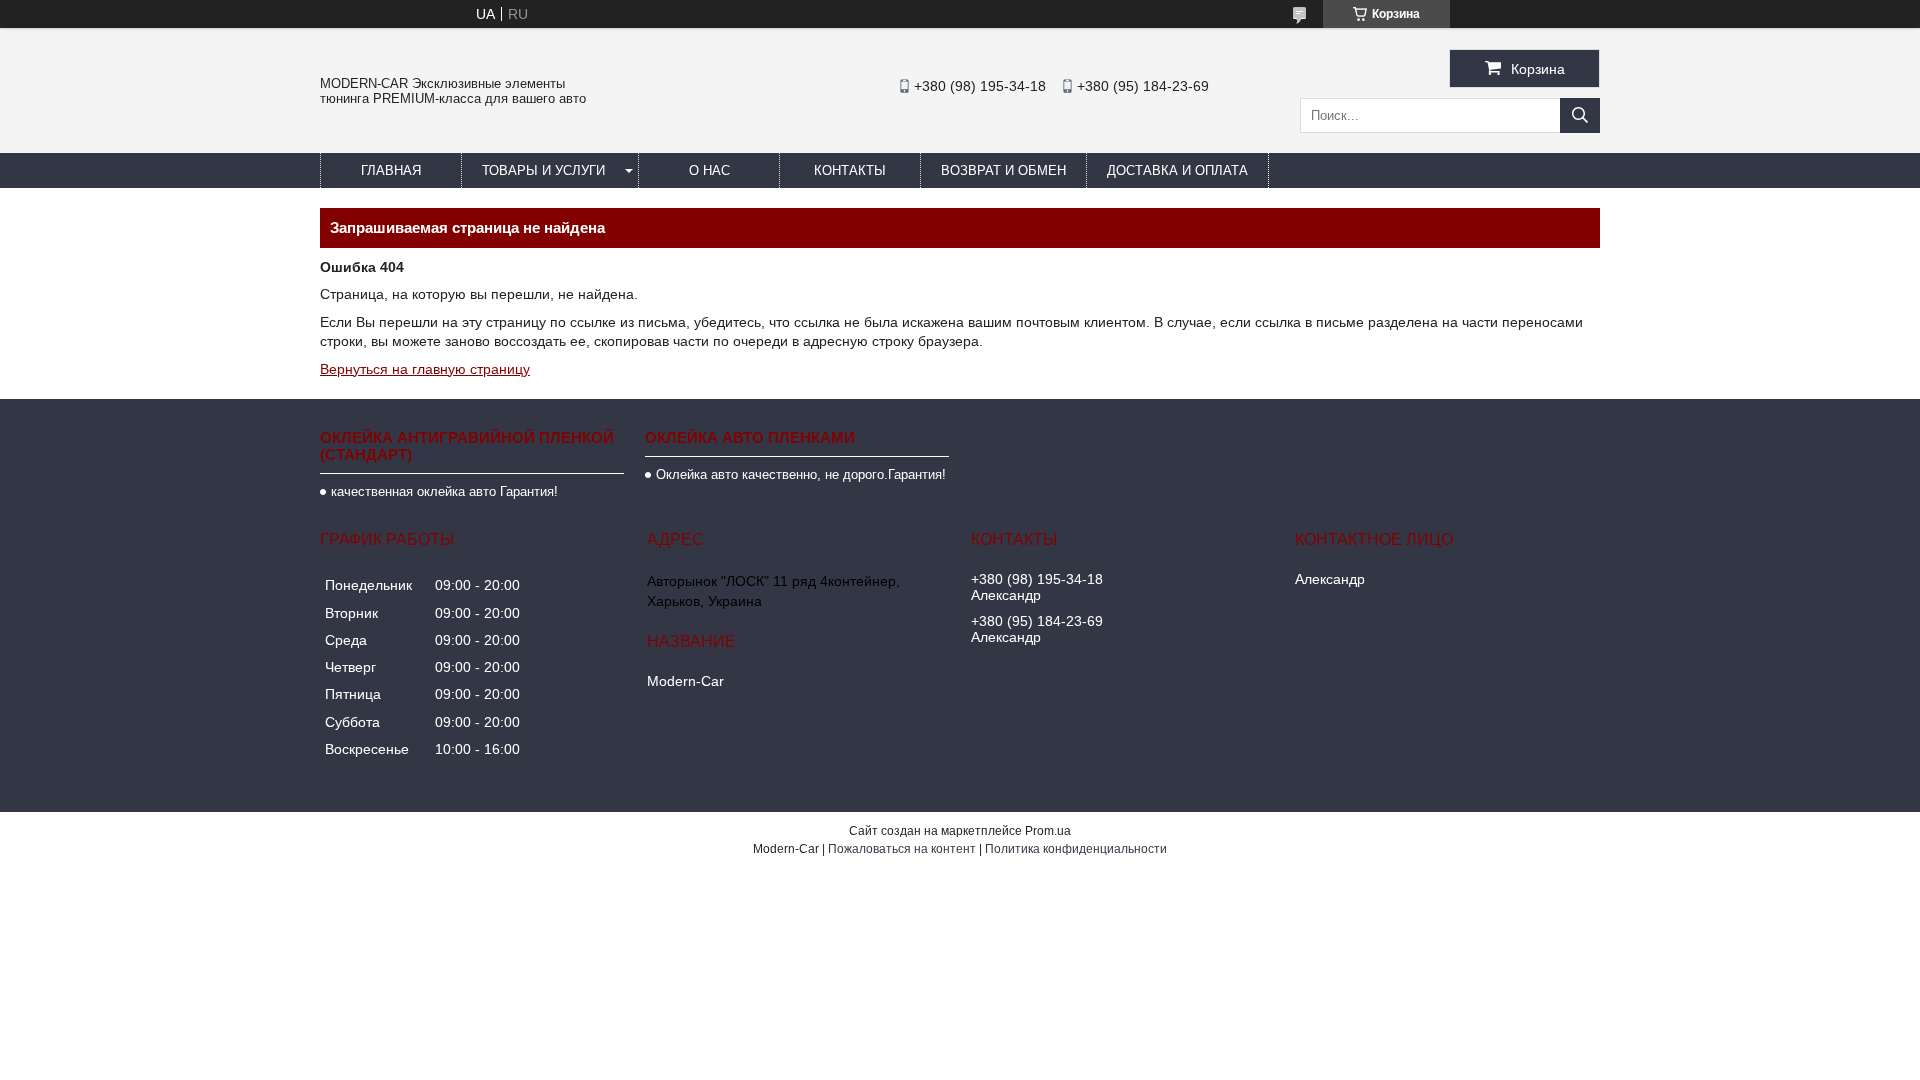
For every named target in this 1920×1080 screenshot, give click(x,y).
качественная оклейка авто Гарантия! (444, 491)
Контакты (850, 170)
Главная (391, 170)
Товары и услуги (543, 170)
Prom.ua (1048, 831)
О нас (709, 170)
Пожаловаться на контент (902, 849)
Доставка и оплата (1177, 170)
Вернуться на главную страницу (425, 369)
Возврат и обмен (1003, 170)
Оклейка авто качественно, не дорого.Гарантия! (801, 474)
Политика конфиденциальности (1076, 849)
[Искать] (1580, 115)
